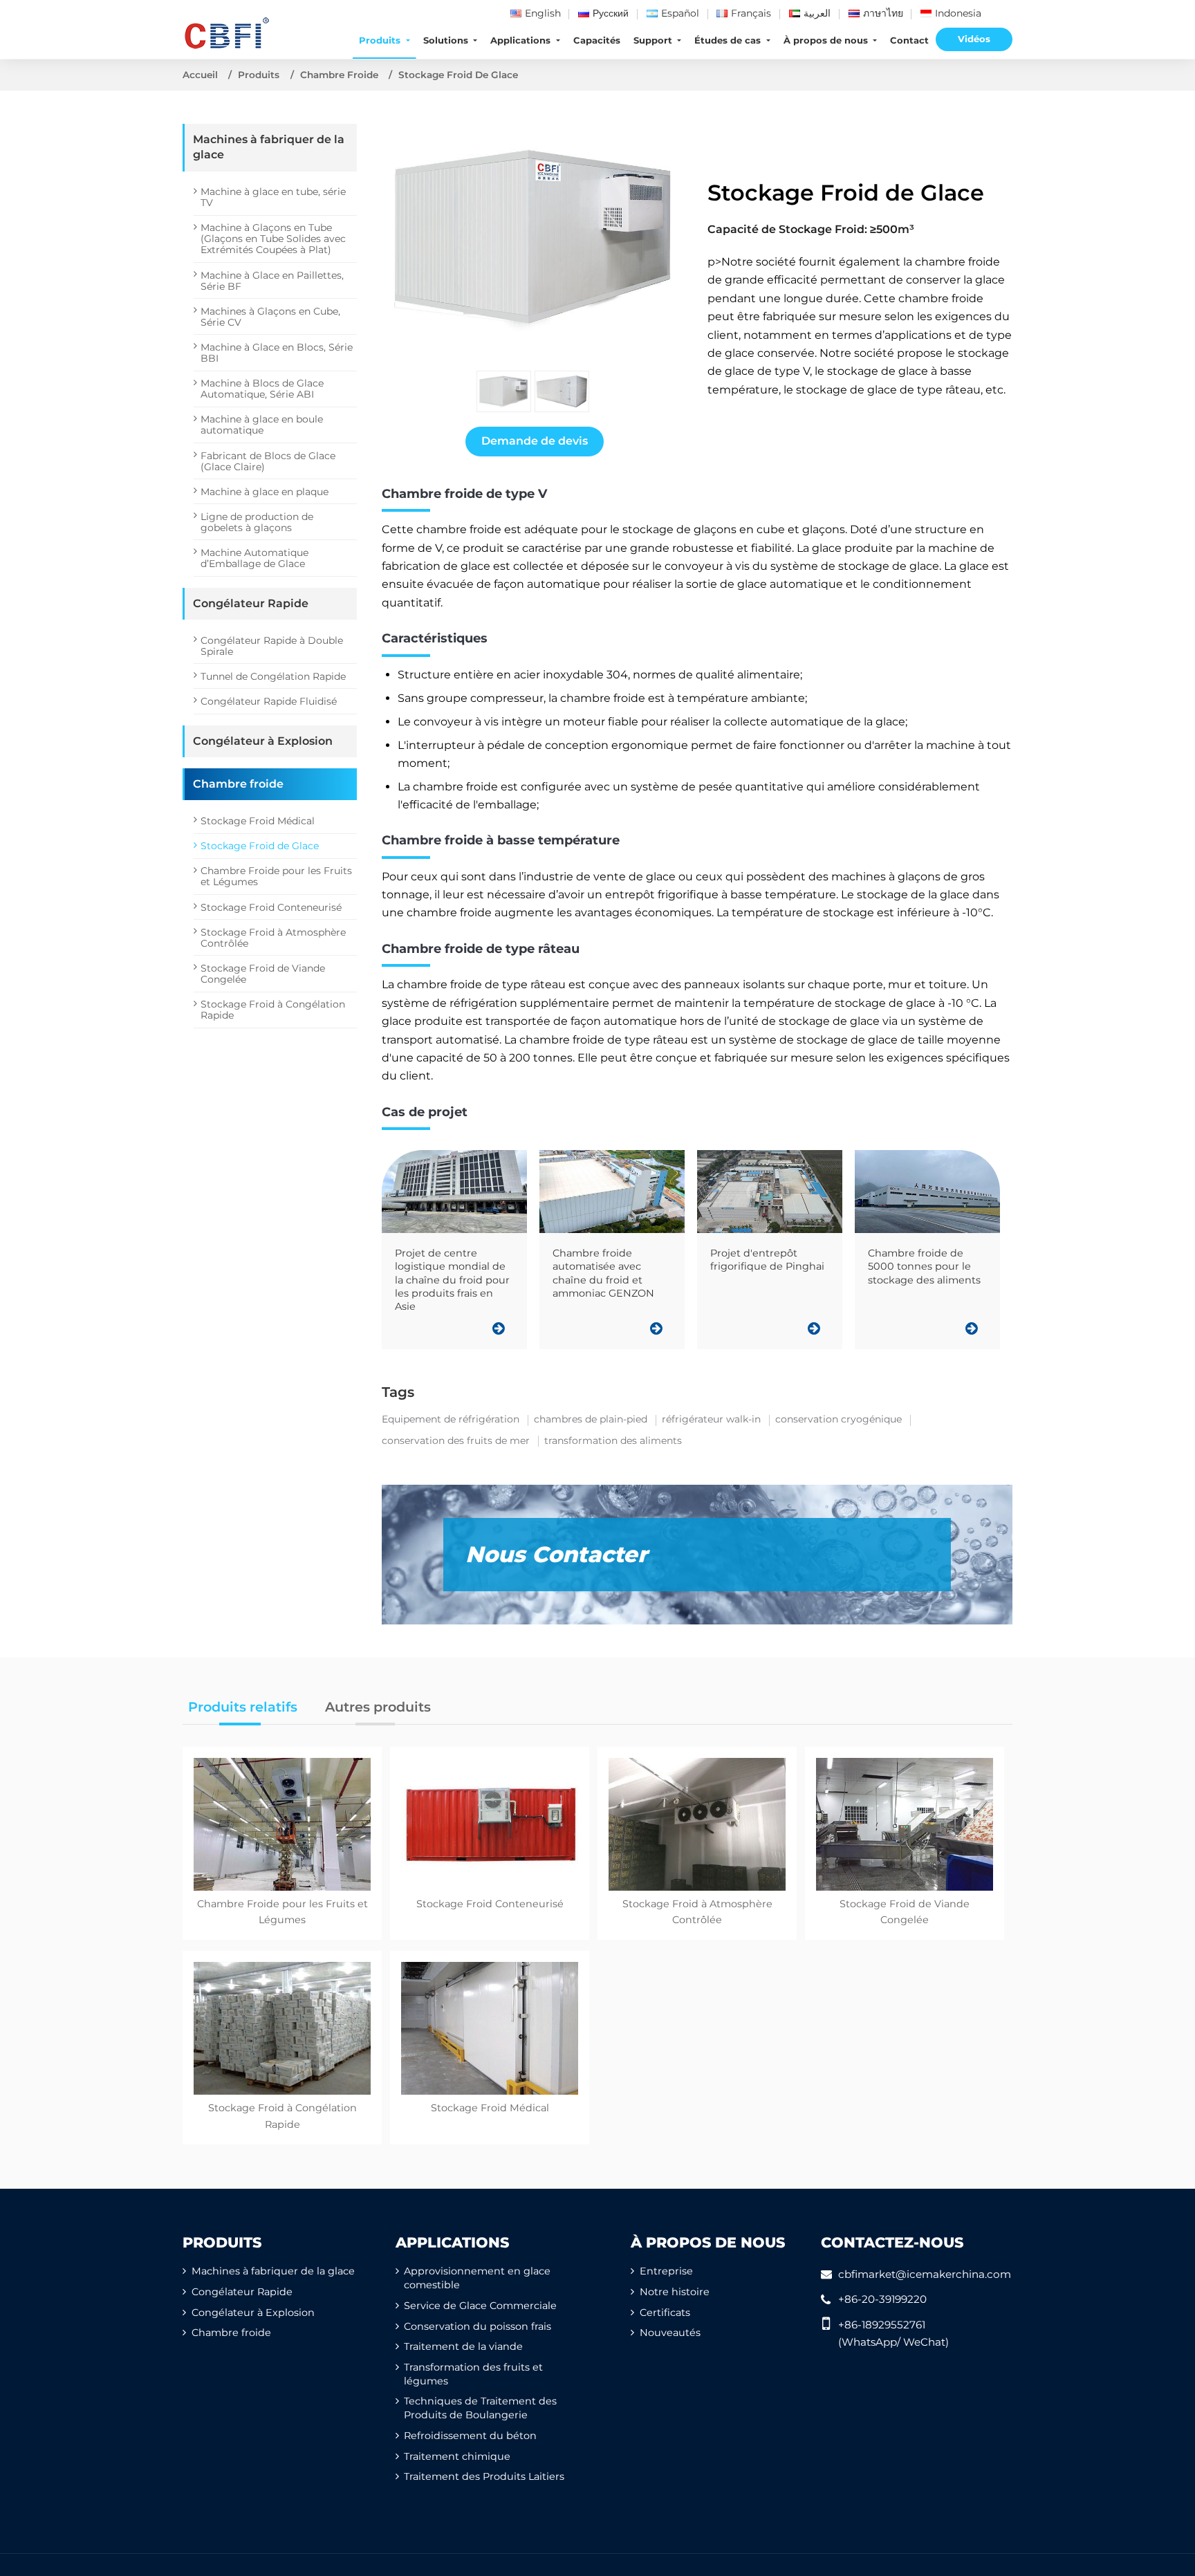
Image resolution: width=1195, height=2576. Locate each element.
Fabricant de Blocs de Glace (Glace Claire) (268, 461)
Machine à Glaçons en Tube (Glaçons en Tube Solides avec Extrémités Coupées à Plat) (273, 239)
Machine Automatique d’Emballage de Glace (254, 558)
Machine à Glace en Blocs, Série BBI (277, 353)
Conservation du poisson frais (478, 2326)
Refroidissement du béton (470, 2436)
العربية (817, 13)
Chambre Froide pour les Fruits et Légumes (276, 876)
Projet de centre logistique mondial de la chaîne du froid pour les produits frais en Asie (452, 1280)
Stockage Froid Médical (258, 821)
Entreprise (666, 2271)
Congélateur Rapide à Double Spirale (272, 646)
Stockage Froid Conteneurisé (271, 907)
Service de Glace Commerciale (480, 2306)
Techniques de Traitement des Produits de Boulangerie (480, 2408)
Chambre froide (339, 75)
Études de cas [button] (729, 40)
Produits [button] (381, 40)
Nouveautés (670, 2333)
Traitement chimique (457, 2456)
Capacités (597, 40)
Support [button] (654, 40)
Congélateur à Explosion (263, 741)
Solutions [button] (447, 40)
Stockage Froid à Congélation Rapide (273, 1010)
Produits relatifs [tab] (243, 1707)
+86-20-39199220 (882, 2299)
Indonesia (958, 13)
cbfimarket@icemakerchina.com (925, 2274)
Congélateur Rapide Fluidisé (269, 701)
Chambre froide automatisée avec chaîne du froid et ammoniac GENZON (603, 1273)
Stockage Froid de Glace (260, 846)
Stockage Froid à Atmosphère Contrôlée (273, 938)
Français (751, 13)
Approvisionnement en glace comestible (477, 2278)
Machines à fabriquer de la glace (269, 147)
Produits (259, 75)
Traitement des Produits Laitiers (484, 2476)
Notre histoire (675, 2292)
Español (680, 13)
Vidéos (974, 39)
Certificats (665, 2313)
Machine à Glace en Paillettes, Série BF (272, 281)
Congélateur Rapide (251, 603)
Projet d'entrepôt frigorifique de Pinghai (767, 1260)
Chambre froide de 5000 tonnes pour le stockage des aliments (924, 1267)
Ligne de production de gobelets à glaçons (257, 522)
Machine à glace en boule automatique (262, 425)
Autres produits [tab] (378, 1707)
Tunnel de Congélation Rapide (273, 676)
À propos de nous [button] (827, 40)
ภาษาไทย (883, 13)
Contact (909, 40)
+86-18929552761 (882, 2325)
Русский (611, 13)
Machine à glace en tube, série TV (273, 197)
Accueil (200, 75)
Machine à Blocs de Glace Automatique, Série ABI (262, 389)
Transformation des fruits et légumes (473, 2374)
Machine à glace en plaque (265, 492)
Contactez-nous (892, 2242)
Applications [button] (522, 40)
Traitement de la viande (463, 2346)
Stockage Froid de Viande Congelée (263, 974)
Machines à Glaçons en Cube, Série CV (270, 317)
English (543, 13)
